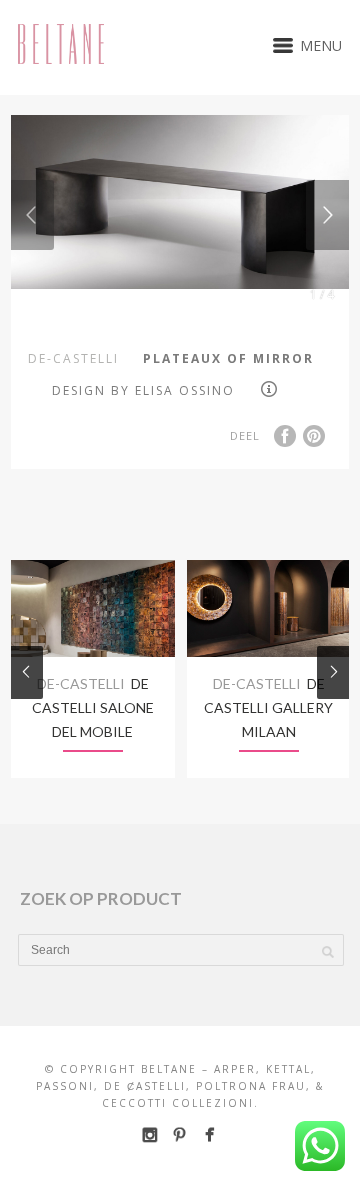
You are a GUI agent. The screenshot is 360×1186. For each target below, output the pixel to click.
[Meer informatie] (272, 389)
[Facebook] (209, 1134)
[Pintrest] (179, 1134)
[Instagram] (149, 1134)
